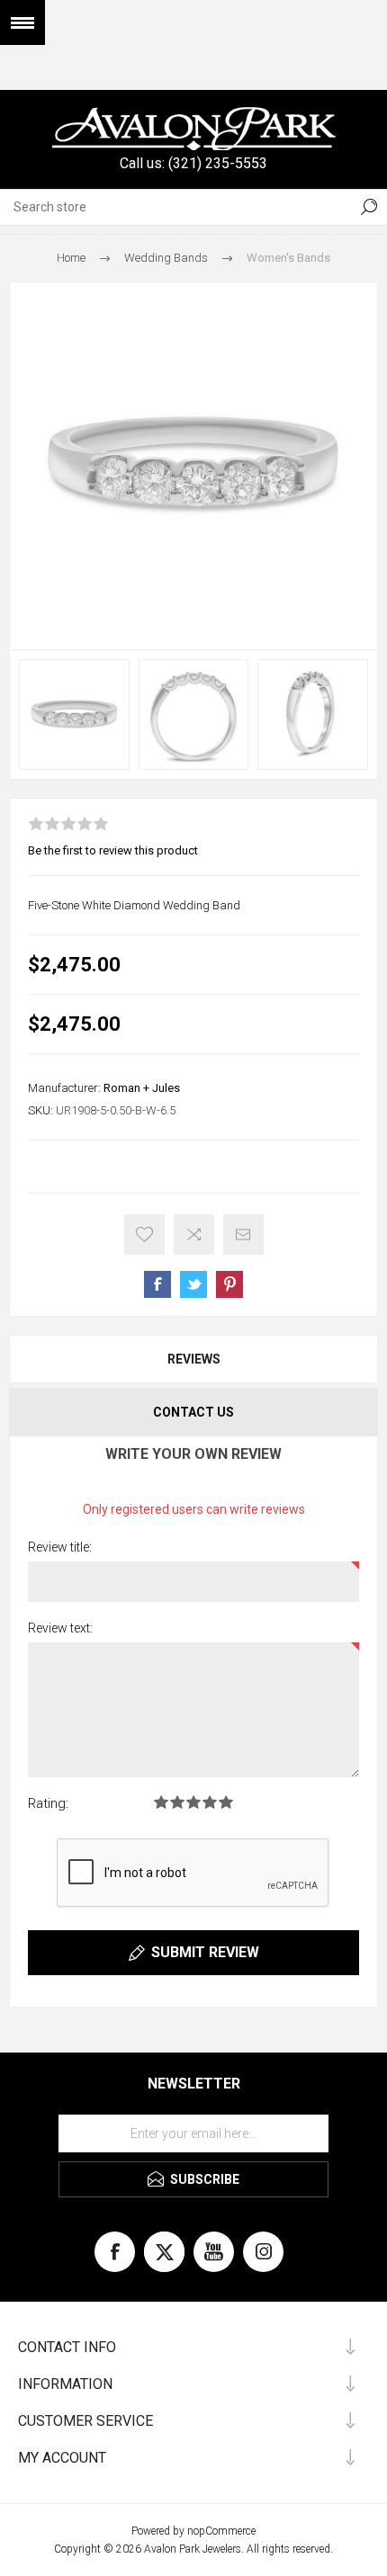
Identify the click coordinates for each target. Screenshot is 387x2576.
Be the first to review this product (113, 850)
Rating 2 (177, 1802)
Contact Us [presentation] (193, 1412)
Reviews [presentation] (194, 1359)
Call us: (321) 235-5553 (193, 163)
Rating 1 (161, 1802)
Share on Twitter (193, 1284)
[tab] (193, 1359)
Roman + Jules (142, 1088)
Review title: (60, 1547)
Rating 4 (210, 1802)
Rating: (48, 1803)
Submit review (205, 1952)
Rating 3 (193, 1802)
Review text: (60, 1628)
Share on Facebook (157, 1284)
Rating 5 (226, 1802)
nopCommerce (221, 2531)
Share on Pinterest (229, 1284)
